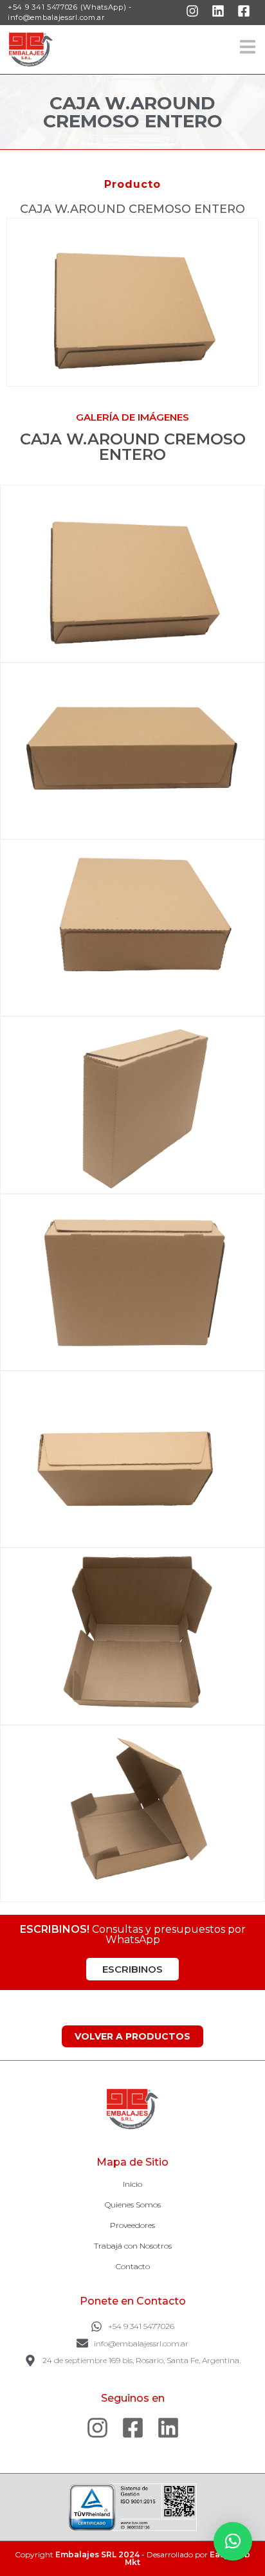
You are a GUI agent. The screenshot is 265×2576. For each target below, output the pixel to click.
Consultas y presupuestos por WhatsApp (133, 1934)
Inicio (132, 2184)
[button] (233, 2541)
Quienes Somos (133, 2205)
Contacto (133, 2266)
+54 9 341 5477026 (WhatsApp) (67, 7)
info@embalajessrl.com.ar (56, 17)
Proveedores (132, 2225)
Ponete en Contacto (133, 2301)
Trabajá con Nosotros (133, 2246)
